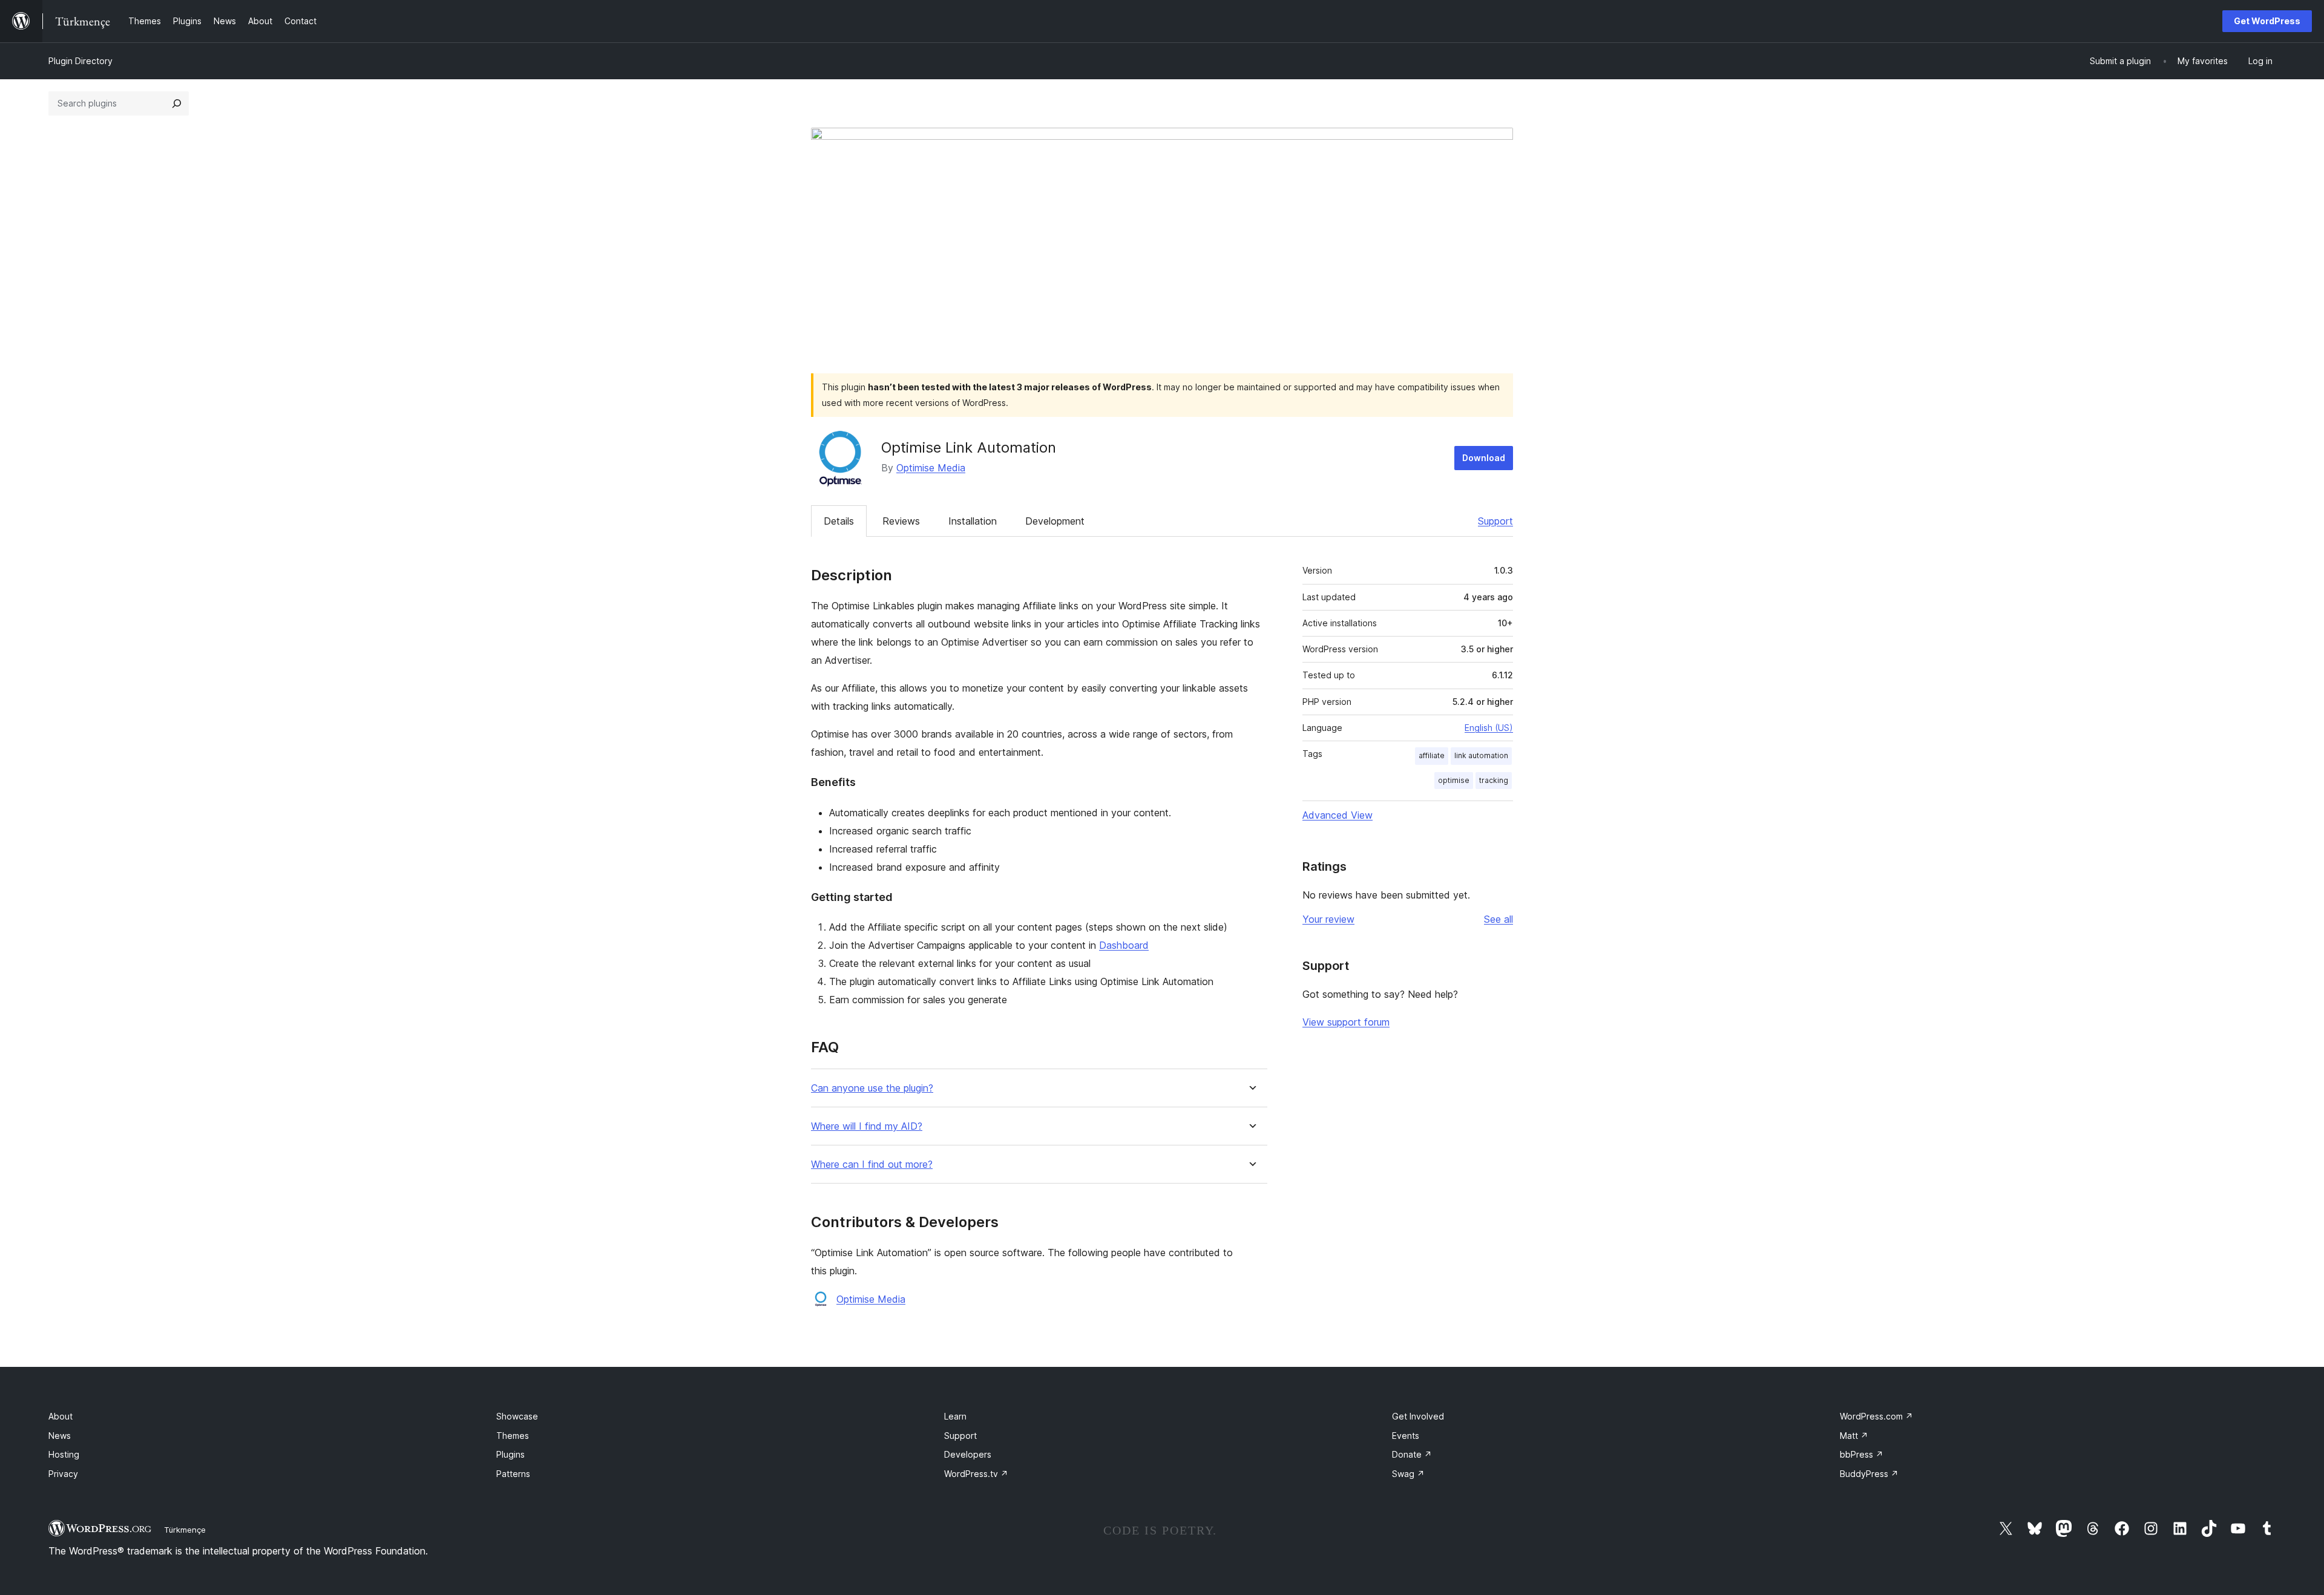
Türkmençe (185, 1530)
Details (839, 521)
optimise (1454, 780)
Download (1484, 458)
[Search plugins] (177, 103)
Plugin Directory (80, 61)
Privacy (63, 1474)
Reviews (901, 521)
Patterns (513, 1474)
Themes (513, 1436)
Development (1055, 521)
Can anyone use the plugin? (872, 1088)
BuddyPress (1869, 1474)
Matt (1854, 1436)
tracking (1494, 780)
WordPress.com (1876, 1416)
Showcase (517, 1416)
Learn (955, 1416)
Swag (1408, 1474)
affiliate (1432, 755)
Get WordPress (2267, 21)
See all (1498, 919)
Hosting (64, 1454)
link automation (1481, 755)
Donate (1412, 1454)
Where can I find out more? (872, 1164)
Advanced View (1338, 815)
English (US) (1489, 728)
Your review (1328, 919)
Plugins (510, 1454)
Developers (968, 1454)
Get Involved (1418, 1416)
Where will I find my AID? (867, 1126)
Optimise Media (931, 468)
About (61, 1416)
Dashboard (1124, 945)
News (60, 1436)
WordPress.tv (976, 1474)
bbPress (1862, 1454)
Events (1406, 1436)
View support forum (1346, 1022)
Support (1495, 521)
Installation (973, 521)
